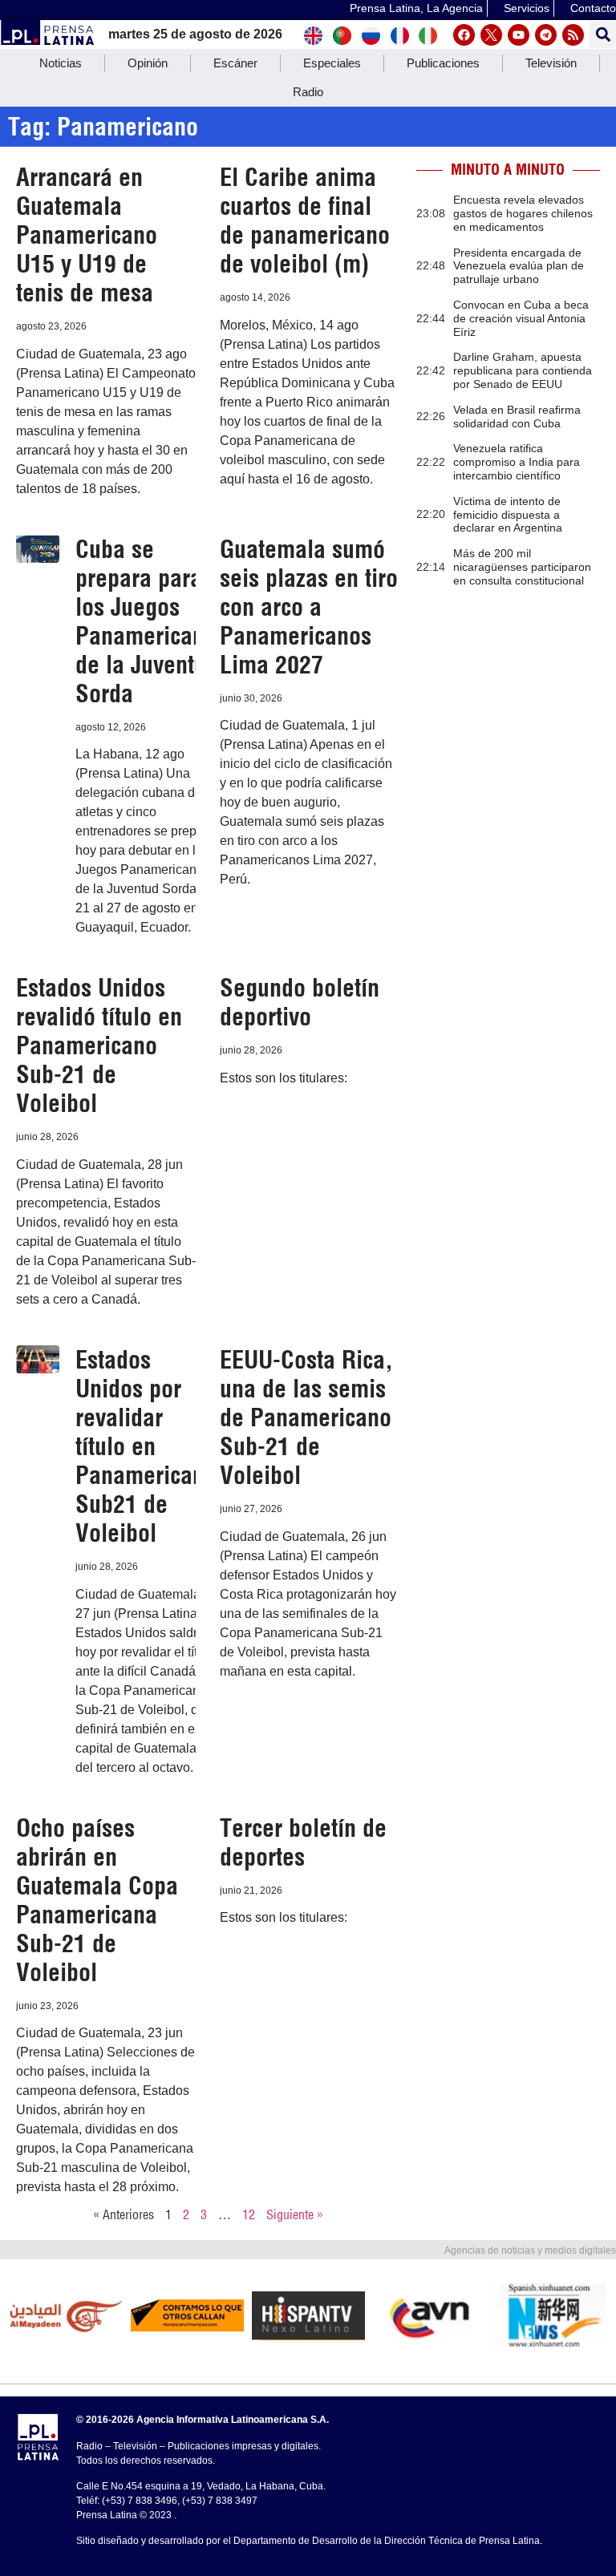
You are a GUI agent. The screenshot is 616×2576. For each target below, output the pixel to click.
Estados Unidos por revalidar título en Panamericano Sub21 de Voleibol (146, 1446)
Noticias (61, 63)
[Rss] (573, 35)
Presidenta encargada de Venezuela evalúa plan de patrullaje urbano (519, 266)
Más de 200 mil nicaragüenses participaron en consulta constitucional (522, 567)
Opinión (148, 63)
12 (249, 2214)
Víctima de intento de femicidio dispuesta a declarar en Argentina (508, 515)
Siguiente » (295, 2214)
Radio (308, 92)
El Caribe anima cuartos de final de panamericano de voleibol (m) (305, 220)
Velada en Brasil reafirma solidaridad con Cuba (517, 417)
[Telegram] (546, 35)
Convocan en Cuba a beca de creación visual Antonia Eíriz (521, 318)
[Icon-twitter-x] (491, 35)
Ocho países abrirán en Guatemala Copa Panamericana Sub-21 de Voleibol (97, 1900)
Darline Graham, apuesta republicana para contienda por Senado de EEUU (523, 370)
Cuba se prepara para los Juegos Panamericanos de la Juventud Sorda (151, 621)
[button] (603, 35)
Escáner (235, 63)
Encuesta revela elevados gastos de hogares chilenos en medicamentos (523, 213)
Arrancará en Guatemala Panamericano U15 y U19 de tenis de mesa (87, 235)
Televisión (551, 63)
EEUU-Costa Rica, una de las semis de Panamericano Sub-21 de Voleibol (306, 1417)
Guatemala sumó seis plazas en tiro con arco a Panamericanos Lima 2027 (309, 607)
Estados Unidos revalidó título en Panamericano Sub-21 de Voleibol (99, 1045)
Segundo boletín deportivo (300, 1002)
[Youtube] (519, 35)
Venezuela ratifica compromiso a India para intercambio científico (517, 462)
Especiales (332, 63)
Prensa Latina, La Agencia (416, 8)
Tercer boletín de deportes (303, 1842)
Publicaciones (443, 63)
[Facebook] (464, 35)
